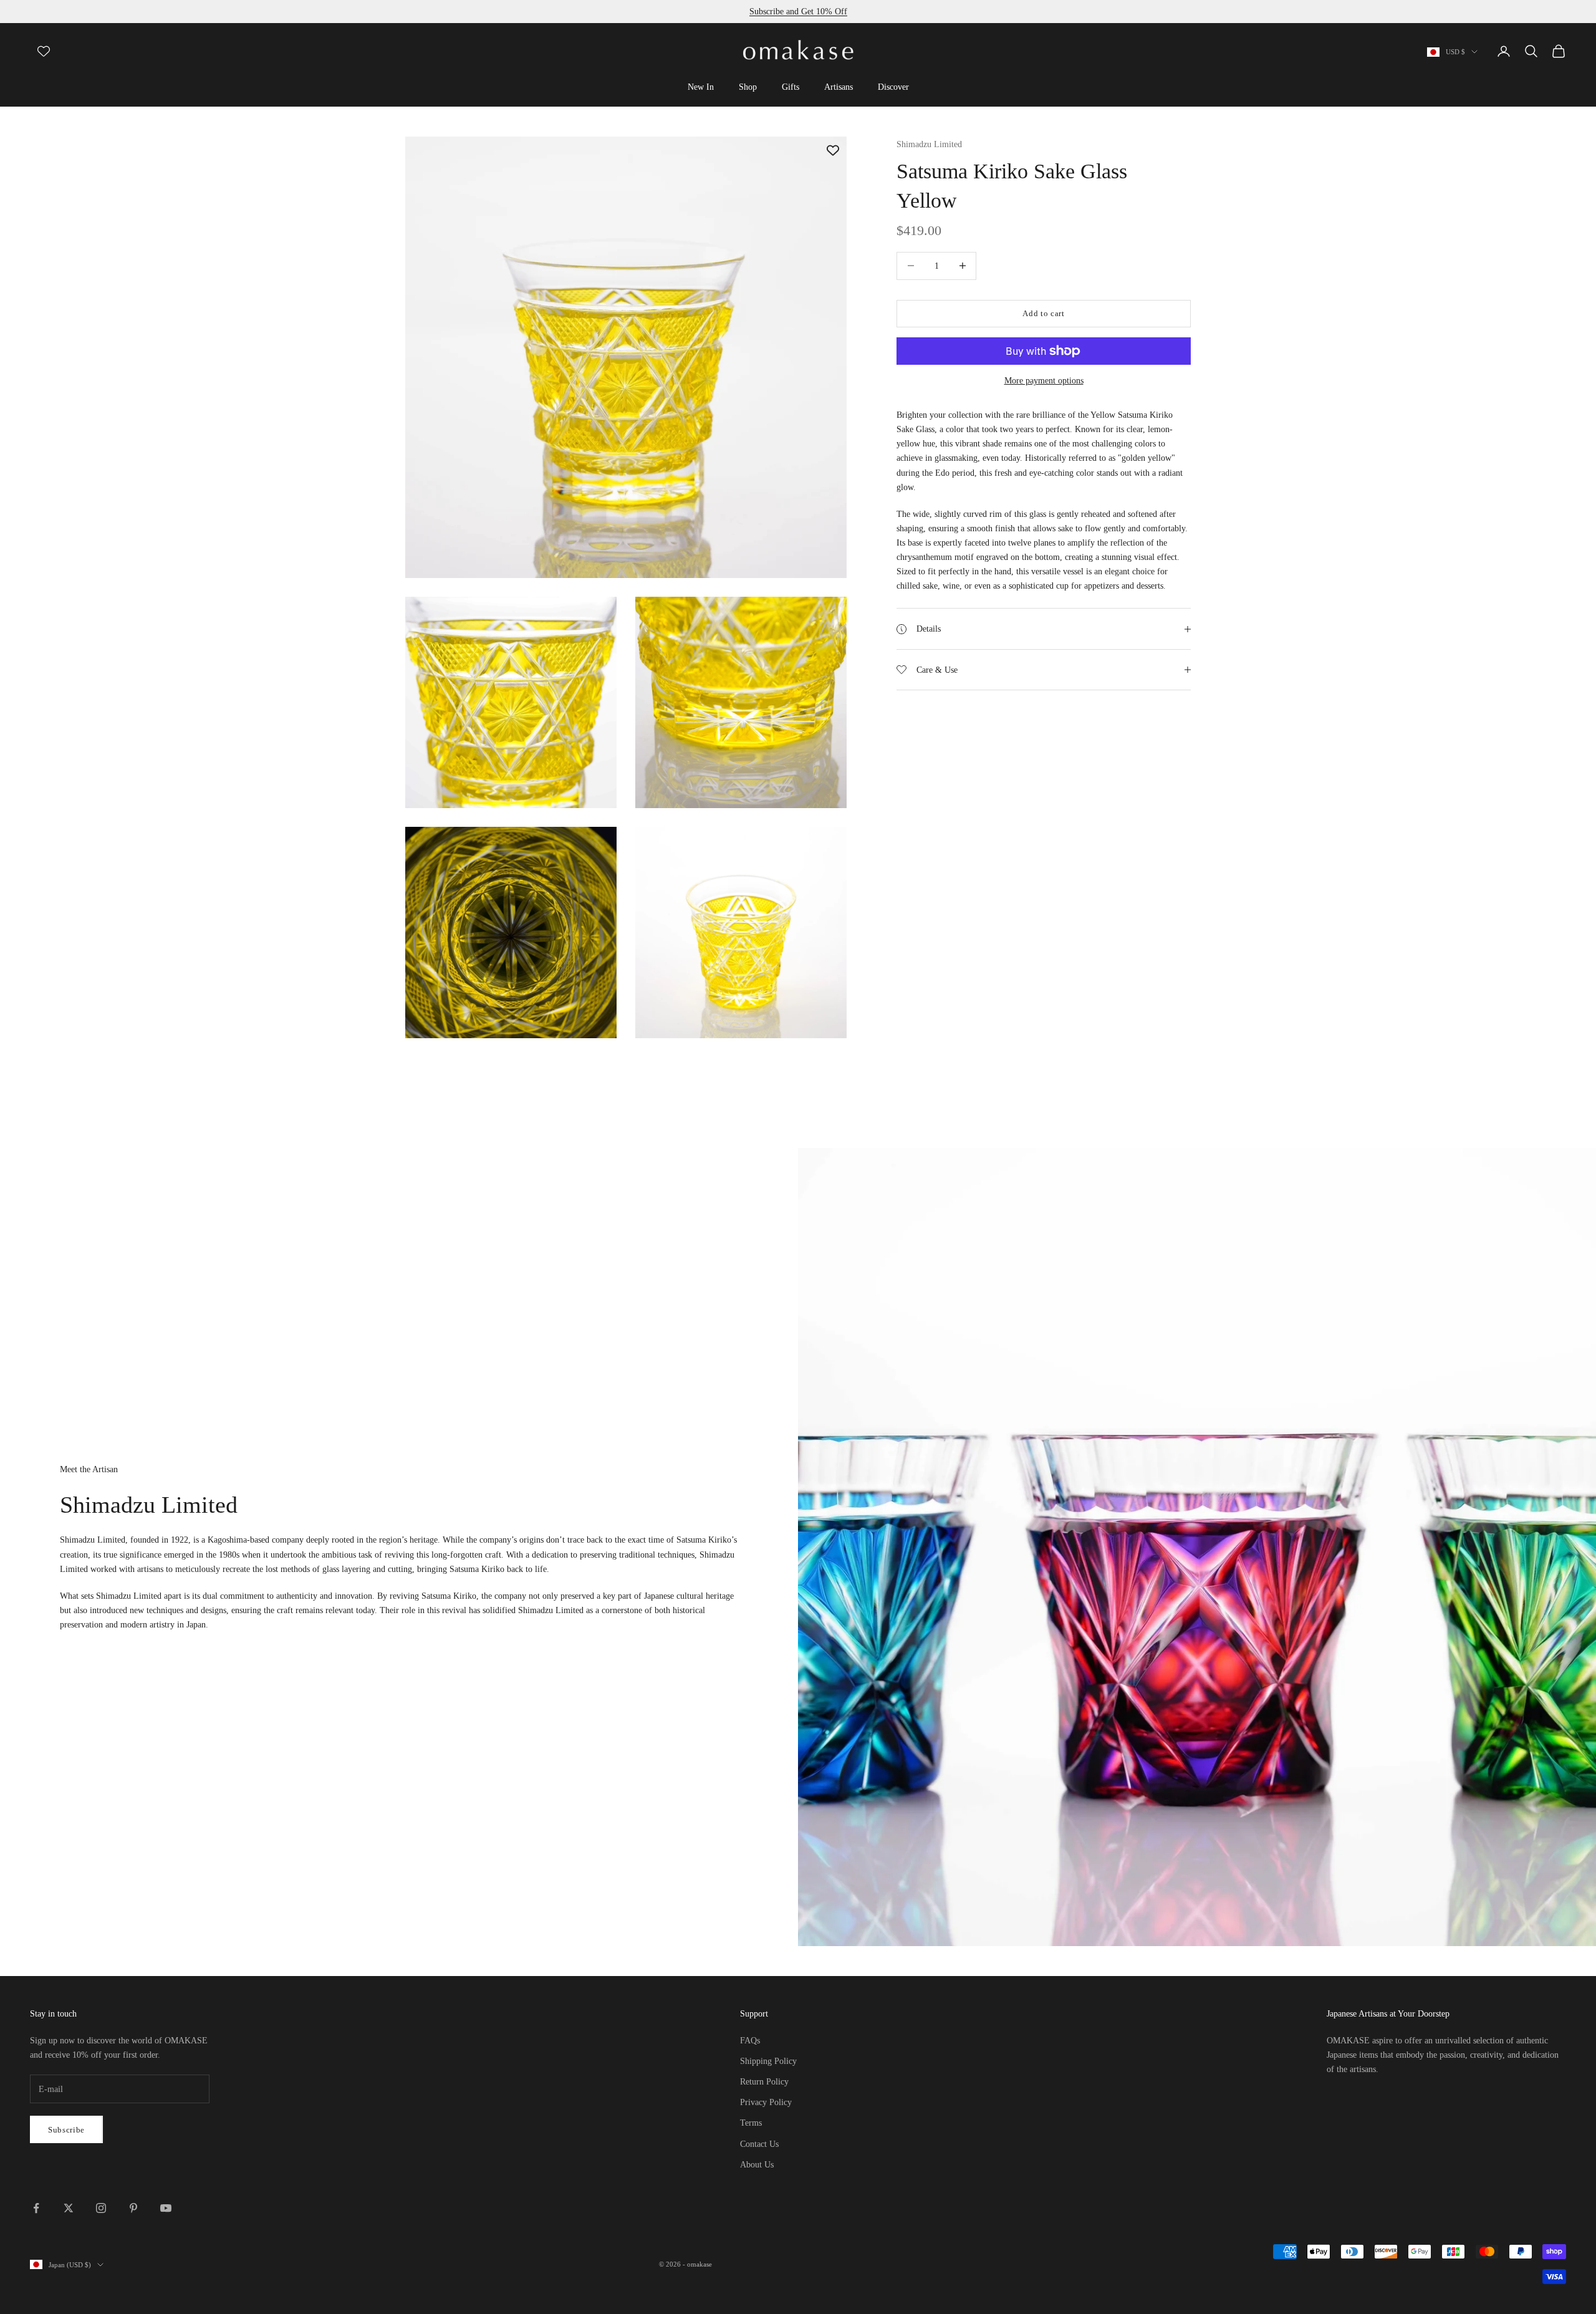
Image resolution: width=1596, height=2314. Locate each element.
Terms (751, 2123)
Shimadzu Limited (929, 144)
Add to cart (1043, 313)
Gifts (791, 87)
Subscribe (66, 2130)
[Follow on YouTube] (166, 2208)
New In (701, 87)
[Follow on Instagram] (101, 2208)
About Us (757, 2165)
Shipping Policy (768, 2061)
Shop (748, 87)
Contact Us (759, 2144)
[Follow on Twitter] (69, 2208)
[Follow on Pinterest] (133, 2208)
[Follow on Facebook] (36, 2208)
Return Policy (764, 2082)
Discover (893, 87)
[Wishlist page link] (44, 51)
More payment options (1044, 381)
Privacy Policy (766, 2102)
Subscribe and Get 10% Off (798, 12)
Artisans (839, 87)
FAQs (750, 2041)
